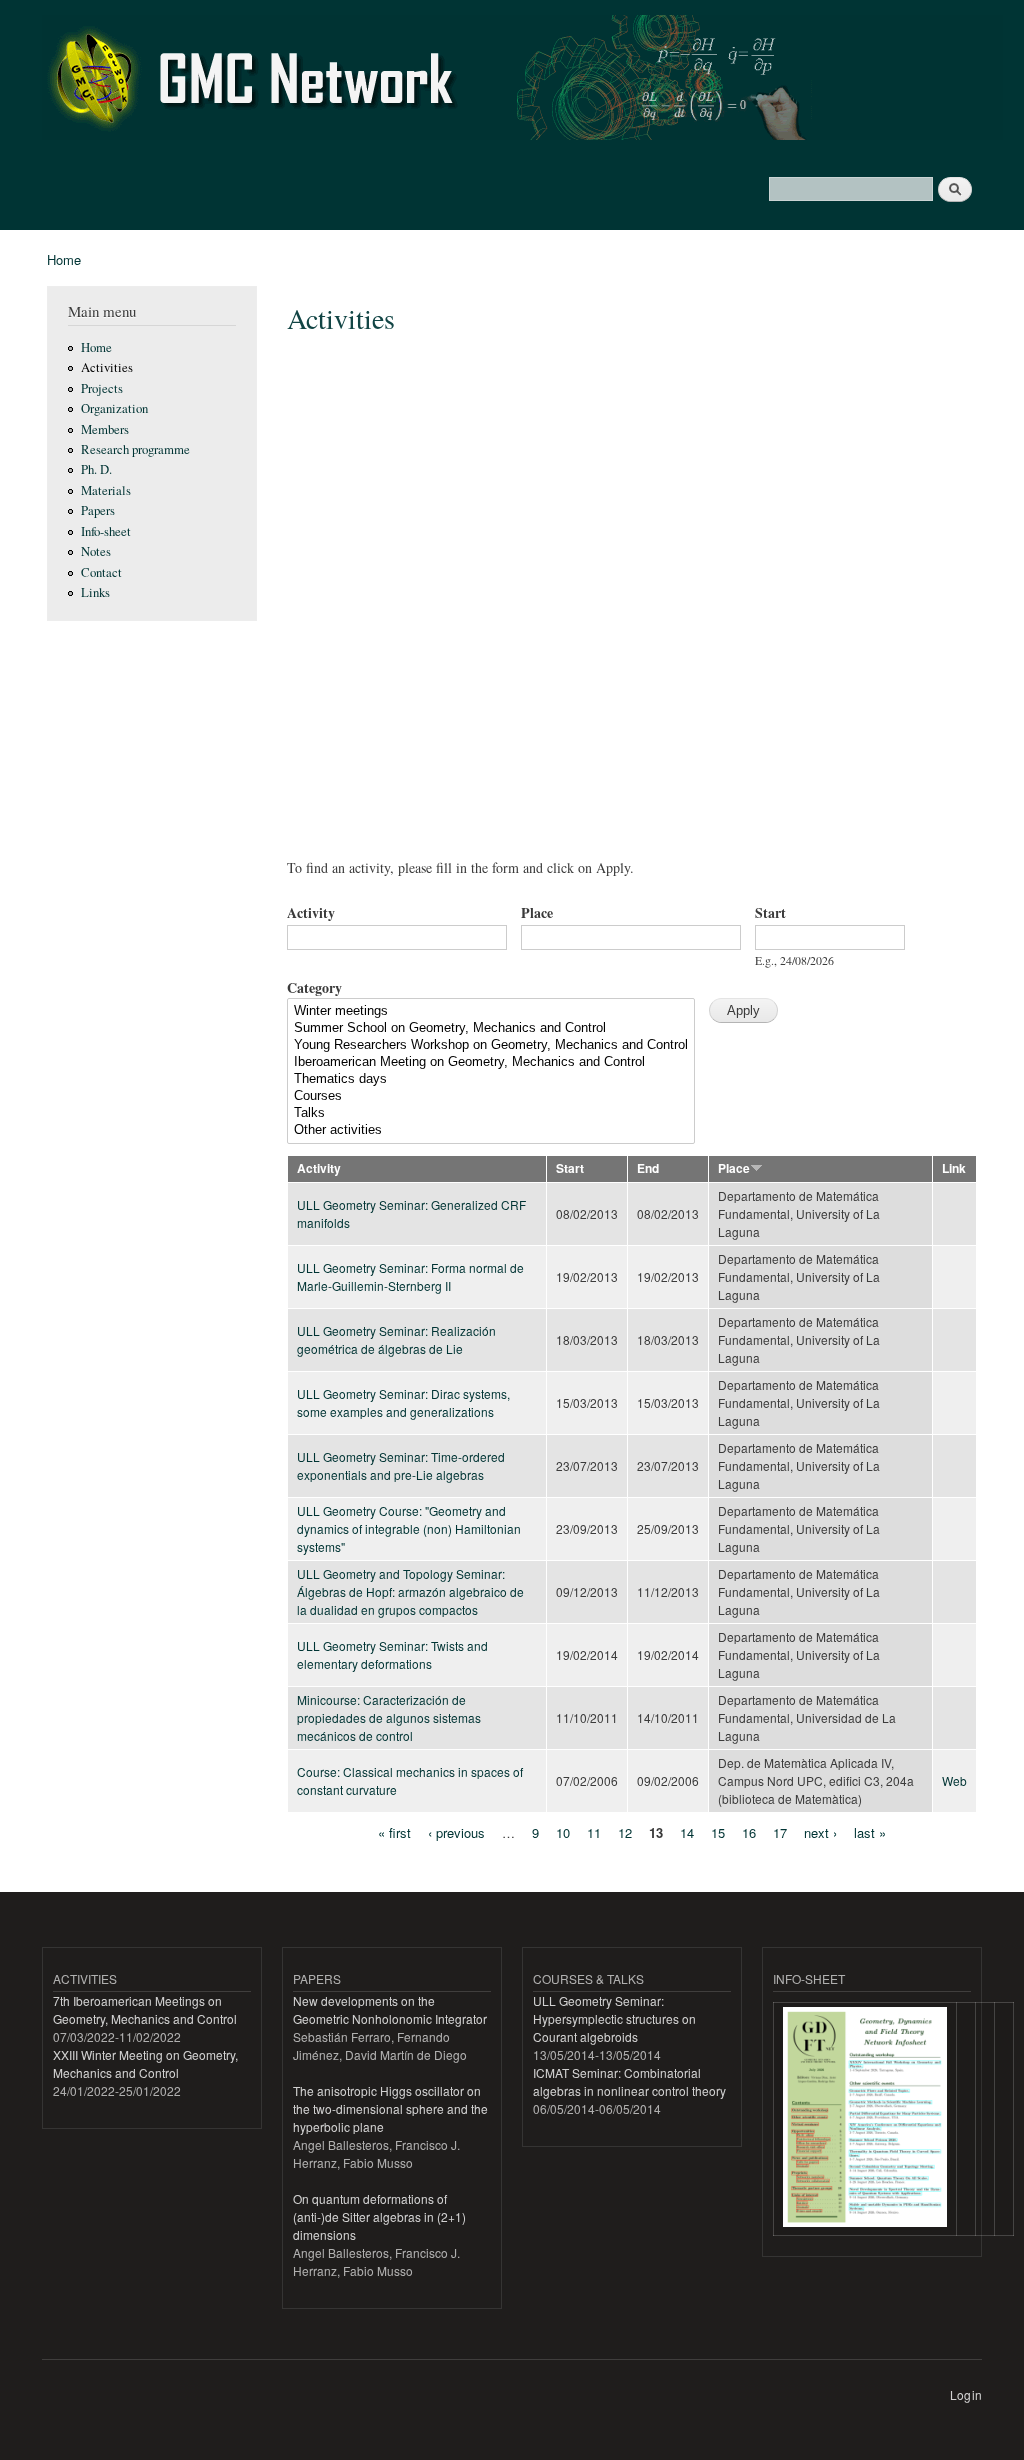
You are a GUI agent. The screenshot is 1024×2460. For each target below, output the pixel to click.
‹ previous (456, 1832)
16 (749, 1832)
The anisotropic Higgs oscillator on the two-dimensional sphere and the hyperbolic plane (390, 2108)
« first (394, 1832)
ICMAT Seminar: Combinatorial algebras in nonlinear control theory (629, 2081)
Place (537, 912)
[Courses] (491, 1096)
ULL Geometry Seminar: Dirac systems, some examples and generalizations (403, 1402)
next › (820, 1832)
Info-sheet (106, 531)
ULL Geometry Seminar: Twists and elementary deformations (392, 1654)
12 (625, 1832)
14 (687, 1832)
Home (64, 259)
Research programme (135, 449)
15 (718, 1832)
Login (966, 2394)
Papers (98, 510)
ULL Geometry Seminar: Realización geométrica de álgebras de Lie (396, 1339)
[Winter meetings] (491, 1011)
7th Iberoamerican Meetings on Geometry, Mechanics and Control (145, 2009)
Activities (107, 367)
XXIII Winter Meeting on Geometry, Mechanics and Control (145, 2063)
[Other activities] (491, 1130)
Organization (114, 408)
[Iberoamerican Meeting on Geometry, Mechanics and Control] (491, 1062)
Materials (106, 490)
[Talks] (491, 1113)
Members (105, 429)
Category (314, 987)
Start (770, 912)
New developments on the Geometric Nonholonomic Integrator (390, 2009)
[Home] (525, 80)
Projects (102, 388)
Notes (96, 551)
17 (780, 1832)
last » (870, 1832)
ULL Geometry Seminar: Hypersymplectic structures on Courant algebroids (614, 2018)
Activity (311, 912)
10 (563, 1832)
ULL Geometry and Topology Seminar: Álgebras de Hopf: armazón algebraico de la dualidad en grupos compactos (410, 1591)
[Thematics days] (491, 1079)
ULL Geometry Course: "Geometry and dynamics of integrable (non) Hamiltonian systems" (409, 1528)
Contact (101, 572)
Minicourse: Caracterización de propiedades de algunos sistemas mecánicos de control (389, 1717)
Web (954, 1780)
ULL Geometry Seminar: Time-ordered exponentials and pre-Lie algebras (401, 1465)
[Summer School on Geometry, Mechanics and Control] (491, 1028)
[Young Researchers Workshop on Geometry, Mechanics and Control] (491, 1045)
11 (594, 1832)
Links (95, 592)
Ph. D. (96, 469)
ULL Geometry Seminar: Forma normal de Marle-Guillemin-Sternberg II (410, 1276)
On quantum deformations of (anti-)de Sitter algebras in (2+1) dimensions (379, 2216)
